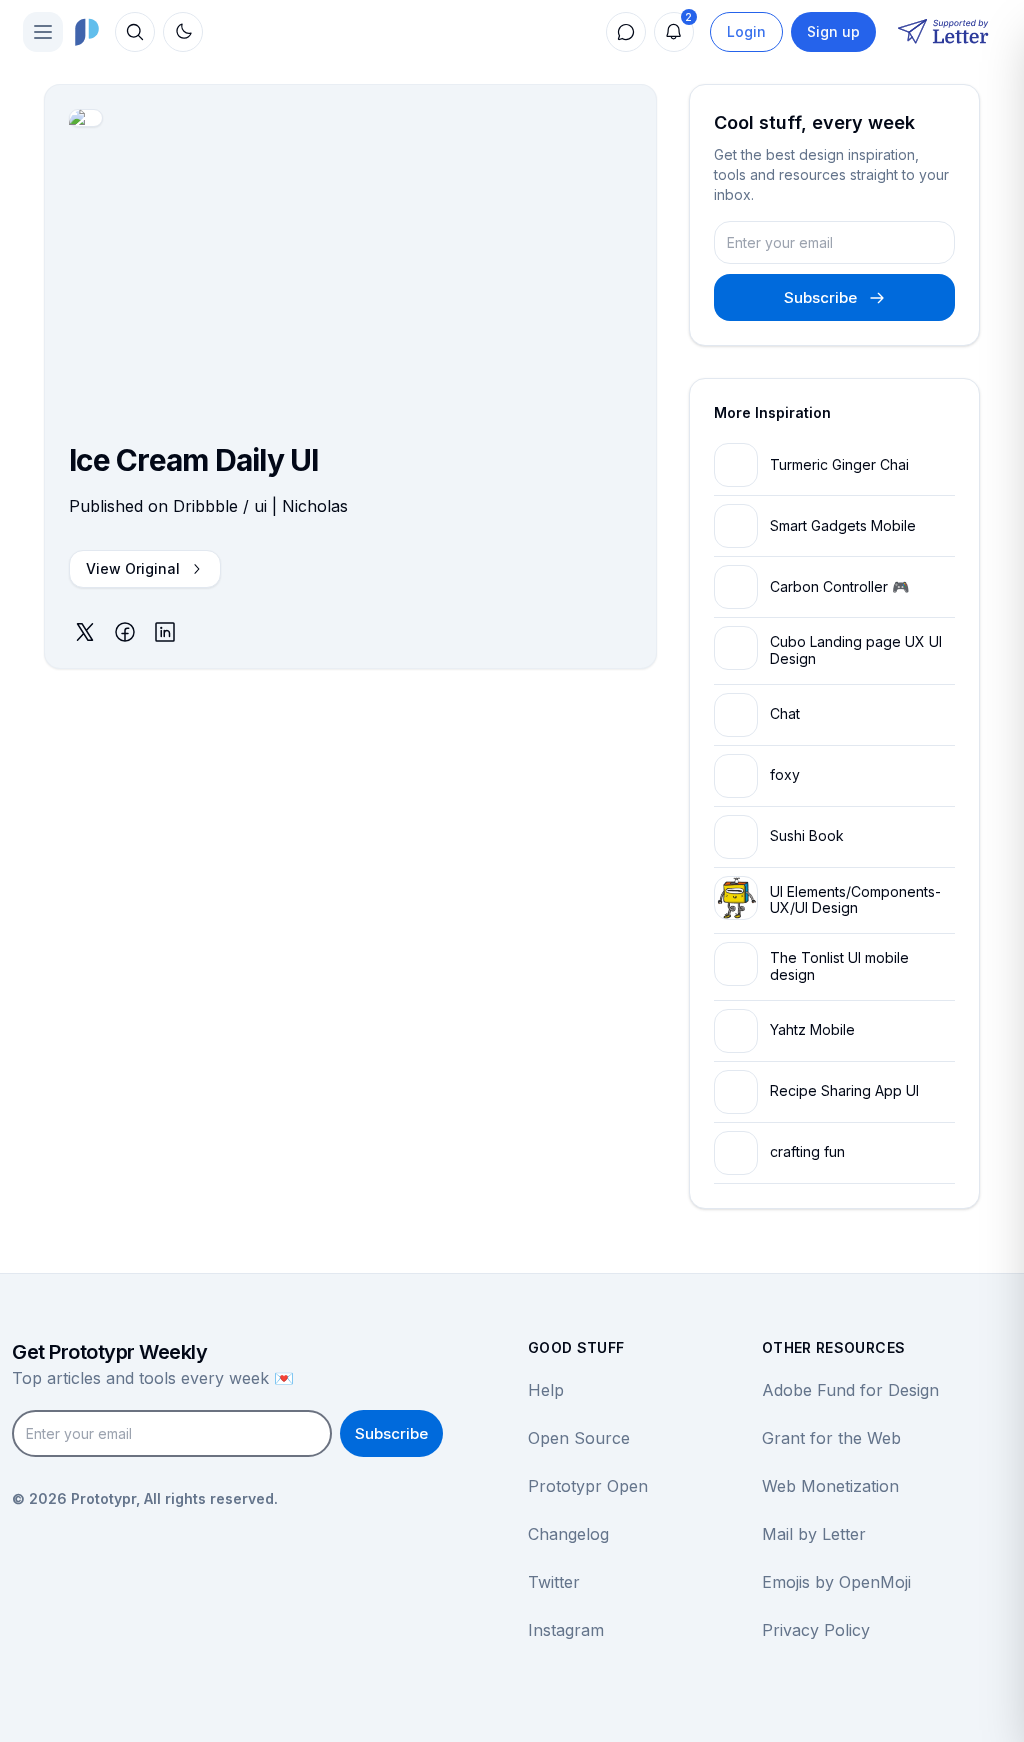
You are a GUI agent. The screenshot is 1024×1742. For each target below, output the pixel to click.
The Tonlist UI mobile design (839, 966)
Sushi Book (807, 835)
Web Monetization (830, 1486)
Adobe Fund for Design (850, 1390)
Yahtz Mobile (812, 1029)
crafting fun (807, 1151)
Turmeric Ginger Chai (839, 464)
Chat (785, 713)
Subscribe (820, 297)
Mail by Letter (814, 1534)
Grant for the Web (831, 1438)
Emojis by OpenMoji (836, 1582)
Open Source (579, 1438)
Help (546, 1390)
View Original (133, 568)
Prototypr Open (588, 1486)
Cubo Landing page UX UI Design (856, 650)
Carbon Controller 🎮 (839, 586)
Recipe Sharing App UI (844, 1090)
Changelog (568, 1534)
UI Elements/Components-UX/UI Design (855, 900)
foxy (785, 774)
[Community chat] (626, 32)
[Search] (135, 32)
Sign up (833, 31)
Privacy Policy (816, 1630)
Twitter (554, 1582)
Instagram (566, 1630)
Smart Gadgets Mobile (843, 525)
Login (746, 31)
